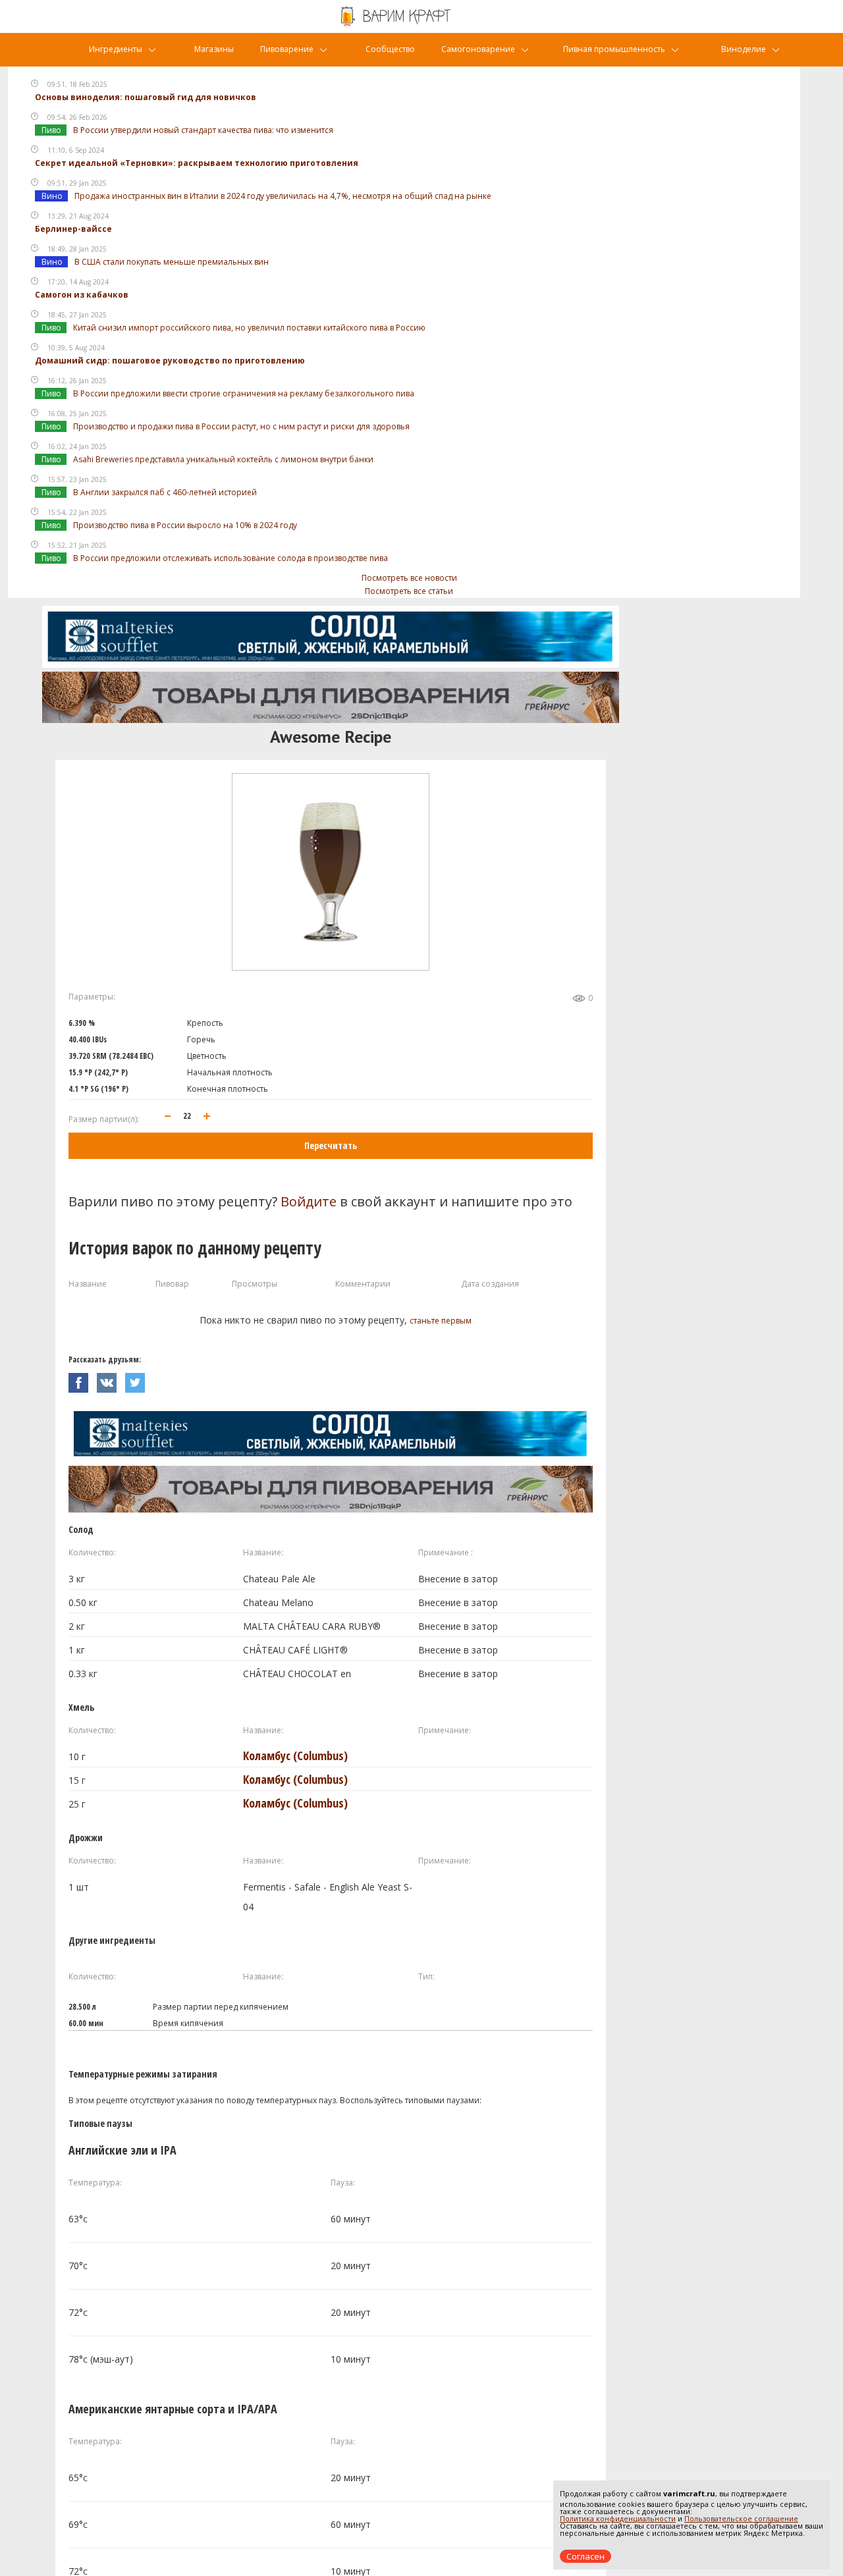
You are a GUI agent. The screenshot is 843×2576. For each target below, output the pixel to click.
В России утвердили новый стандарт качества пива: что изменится (203, 130)
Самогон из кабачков (82, 295)
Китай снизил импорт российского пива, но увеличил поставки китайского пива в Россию (249, 328)
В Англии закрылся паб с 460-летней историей (165, 492)
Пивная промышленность (614, 49)
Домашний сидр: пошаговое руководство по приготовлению (170, 361)
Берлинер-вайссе (73, 229)
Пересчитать (331, 1145)
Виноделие (744, 49)
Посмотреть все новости (409, 578)
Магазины (214, 49)
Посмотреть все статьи (409, 591)
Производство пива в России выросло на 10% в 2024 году (185, 525)
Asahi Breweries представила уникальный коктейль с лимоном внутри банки (223, 459)
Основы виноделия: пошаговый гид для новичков (146, 97)
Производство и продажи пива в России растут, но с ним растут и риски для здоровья (241, 426)
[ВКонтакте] (111, 1379)
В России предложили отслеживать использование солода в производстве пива (231, 558)
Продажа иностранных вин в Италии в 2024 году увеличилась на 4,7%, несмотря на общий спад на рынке (283, 196)
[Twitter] (138, 1379)
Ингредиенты (116, 49)
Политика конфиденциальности (618, 2518)
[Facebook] (83, 1379)
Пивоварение (287, 49)
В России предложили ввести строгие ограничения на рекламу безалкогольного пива (244, 393)
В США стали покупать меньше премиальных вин (172, 262)
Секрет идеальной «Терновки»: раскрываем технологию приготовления (197, 163)
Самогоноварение (478, 49)
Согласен (585, 2556)
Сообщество (390, 49)
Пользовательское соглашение (741, 2518)
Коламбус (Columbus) (295, 1756)
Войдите (309, 1201)
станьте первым (441, 1321)
